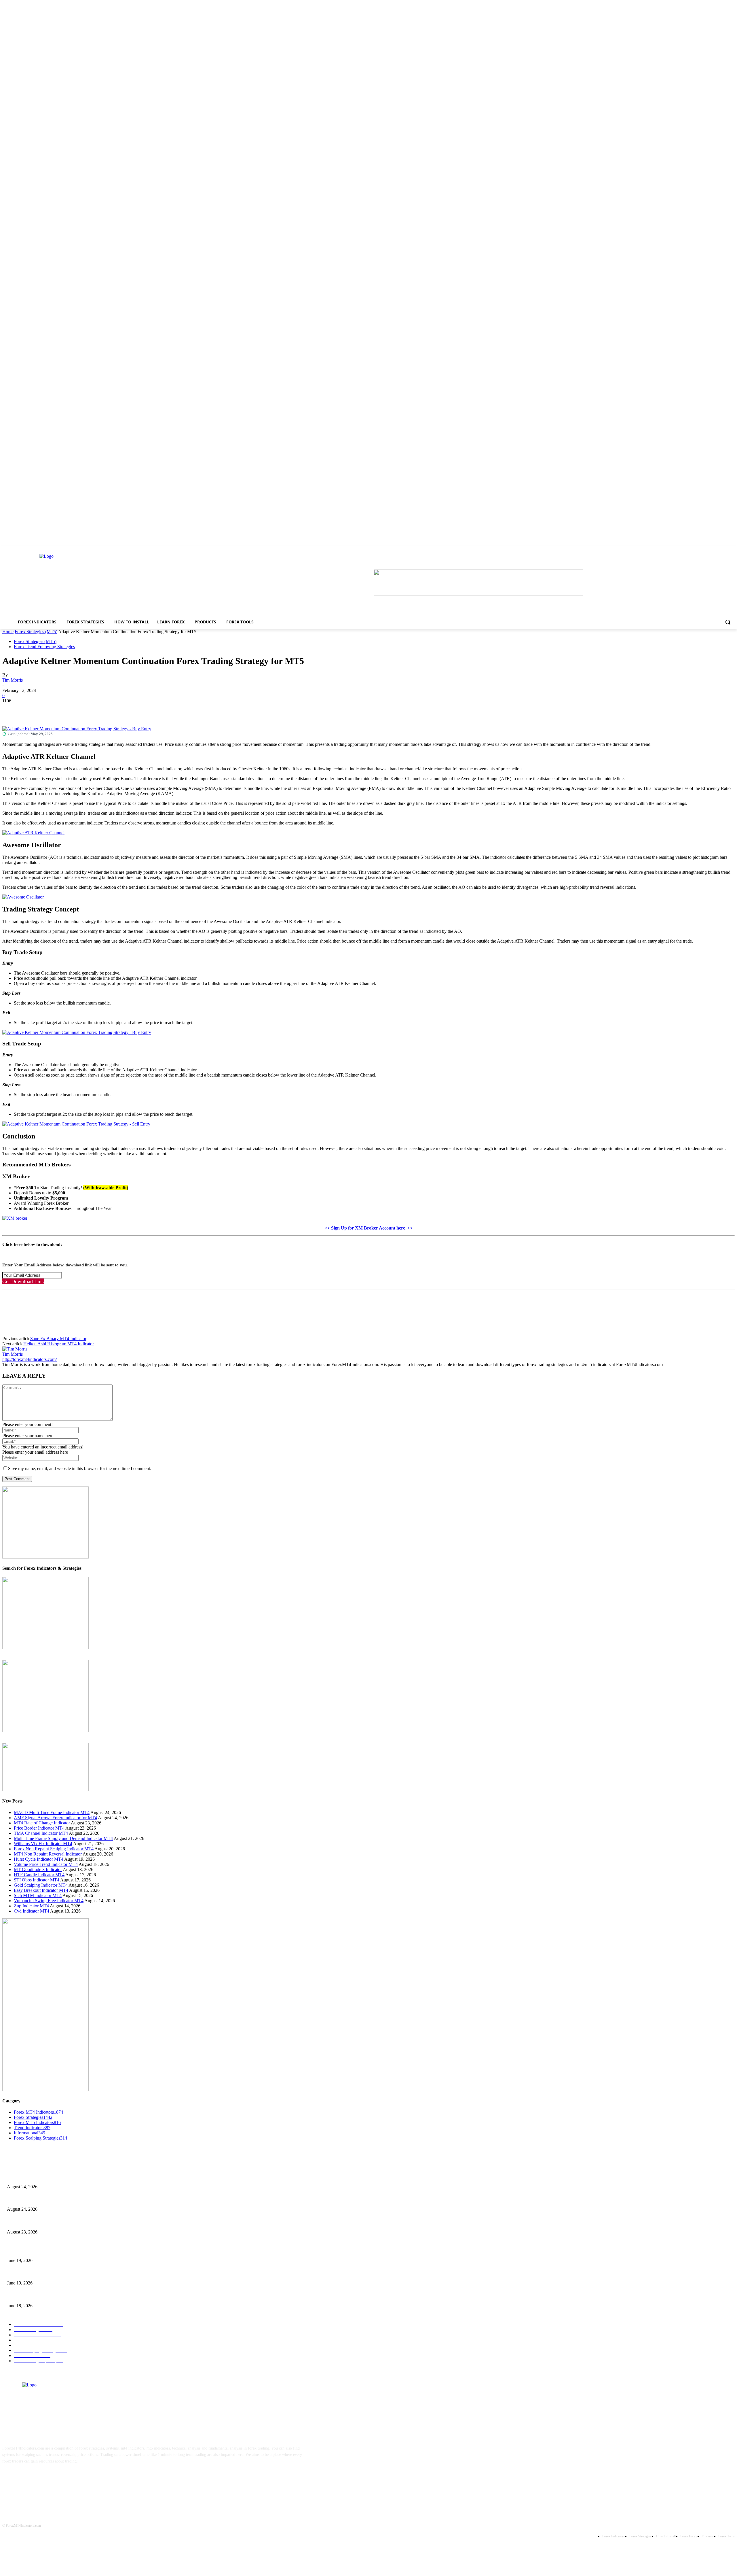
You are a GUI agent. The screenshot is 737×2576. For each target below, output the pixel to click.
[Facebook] (12, 710)
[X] (33, 710)
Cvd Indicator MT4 (32, 1911)
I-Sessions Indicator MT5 (28, 2251)
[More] (95, 710)
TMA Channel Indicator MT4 (41, 1833)
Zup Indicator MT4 (31, 1906)
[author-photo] (15, 1349)
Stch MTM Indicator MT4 (38, 1895)
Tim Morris (13, 680)
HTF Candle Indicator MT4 (39, 1875)
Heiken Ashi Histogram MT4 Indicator (59, 1344)
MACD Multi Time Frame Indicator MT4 (52, 1812)
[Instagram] (28, 2479)
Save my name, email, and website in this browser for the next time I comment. (80, 1468)
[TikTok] (46, 2479)
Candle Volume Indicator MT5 (32, 2274)
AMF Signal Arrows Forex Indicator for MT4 (55, 1818)
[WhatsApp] (74, 710)
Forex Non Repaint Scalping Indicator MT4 (54, 1849)
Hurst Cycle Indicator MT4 (39, 1859)
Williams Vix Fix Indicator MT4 (43, 1844)
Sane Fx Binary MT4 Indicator (58, 1339)
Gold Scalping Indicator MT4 (41, 1885)
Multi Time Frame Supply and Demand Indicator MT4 (63, 1838)
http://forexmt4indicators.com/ (30, 1359)
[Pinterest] (53, 710)
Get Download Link (23, 1281)
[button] (728, 622)
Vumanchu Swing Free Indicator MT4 (49, 1901)
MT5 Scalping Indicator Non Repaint (37, 2296)
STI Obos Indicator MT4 (37, 1880)
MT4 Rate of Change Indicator (42, 1823)
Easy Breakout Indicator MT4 (41, 1890)
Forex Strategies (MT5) (36, 632)
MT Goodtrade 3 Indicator (38, 1869)
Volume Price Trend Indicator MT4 (46, 1864)
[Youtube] (64, 2479)
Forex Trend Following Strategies (44, 647)
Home (8, 632)
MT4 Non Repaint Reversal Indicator (48, 1854)
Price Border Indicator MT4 (39, 1828)
